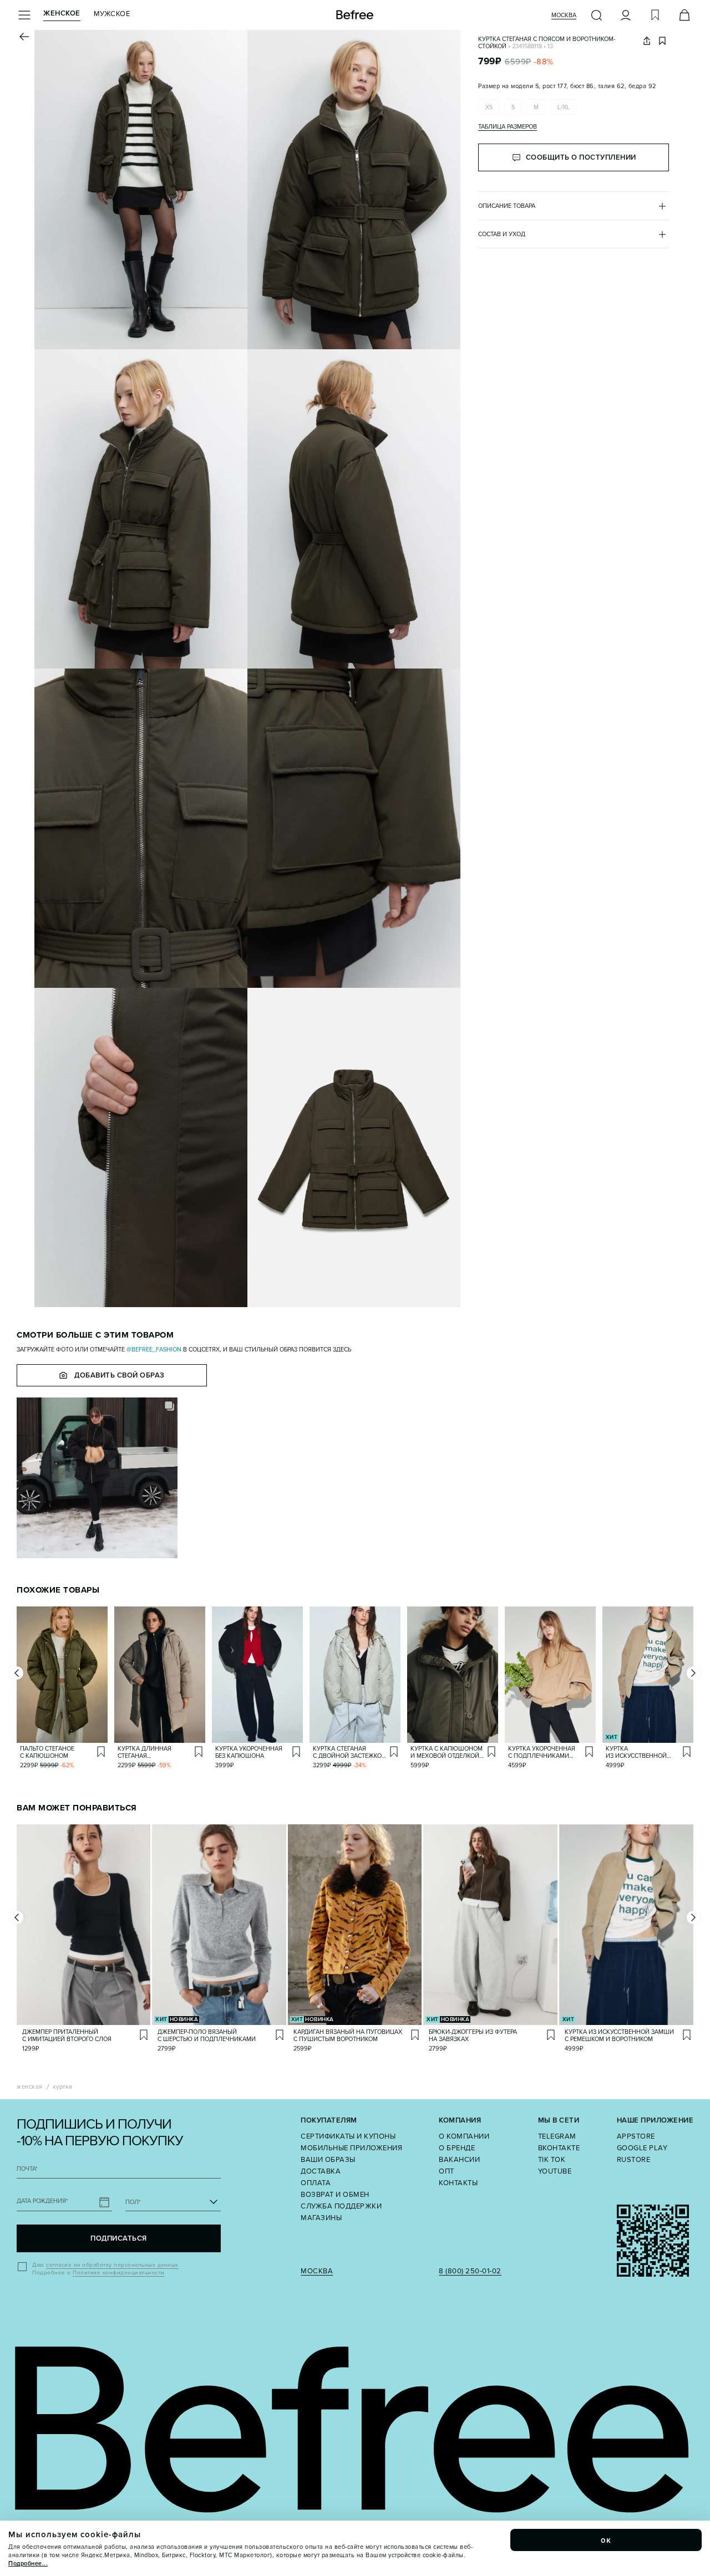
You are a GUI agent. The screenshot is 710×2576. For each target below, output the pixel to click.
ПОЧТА (27, 2169)
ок (606, 2540)
